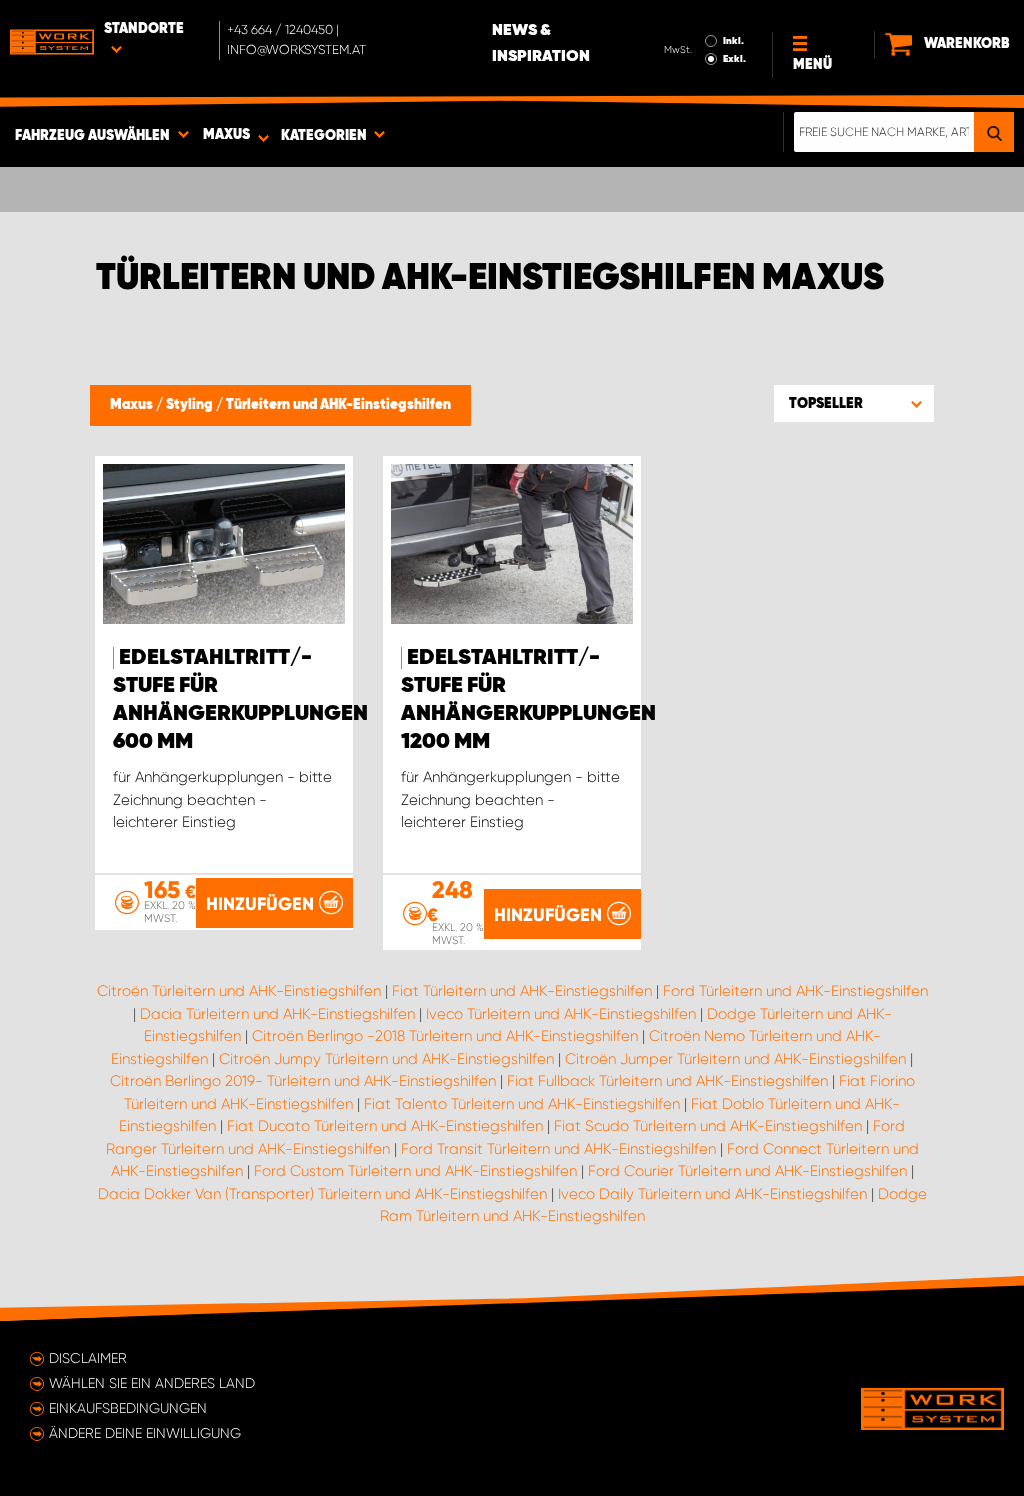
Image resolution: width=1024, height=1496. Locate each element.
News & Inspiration (541, 44)
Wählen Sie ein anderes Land (152, 1383)
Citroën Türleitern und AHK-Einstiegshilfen (239, 991)
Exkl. (734, 59)
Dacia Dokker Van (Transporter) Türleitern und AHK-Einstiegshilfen (322, 1194)
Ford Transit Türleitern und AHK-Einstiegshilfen (558, 1149)
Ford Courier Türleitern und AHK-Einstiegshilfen (747, 1171)
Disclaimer (88, 1358)
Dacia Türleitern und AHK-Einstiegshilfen (277, 1014)
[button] (854, 403)
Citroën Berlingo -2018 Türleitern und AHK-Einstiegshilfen (445, 1036)
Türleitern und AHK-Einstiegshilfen (338, 405)
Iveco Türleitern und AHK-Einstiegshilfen (561, 1014)
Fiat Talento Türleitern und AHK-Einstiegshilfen (522, 1104)
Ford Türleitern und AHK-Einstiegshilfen (795, 991)
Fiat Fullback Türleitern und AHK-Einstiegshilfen (667, 1081)
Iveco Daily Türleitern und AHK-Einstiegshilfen (712, 1194)
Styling (191, 405)
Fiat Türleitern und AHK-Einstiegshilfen (522, 991)
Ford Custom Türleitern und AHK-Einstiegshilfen (415, 1171)
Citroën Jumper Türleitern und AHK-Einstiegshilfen (735, 1059)
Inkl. (733, 41)
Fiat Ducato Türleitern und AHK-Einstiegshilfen (385, 1126)
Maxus (133, 405)
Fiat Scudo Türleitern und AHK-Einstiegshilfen (708, 1126)
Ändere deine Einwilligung (145, 1433)
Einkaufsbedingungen (128, 1408)
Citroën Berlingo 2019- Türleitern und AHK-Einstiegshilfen (303, 1081)
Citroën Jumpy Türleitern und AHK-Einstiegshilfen (386, 1059)
